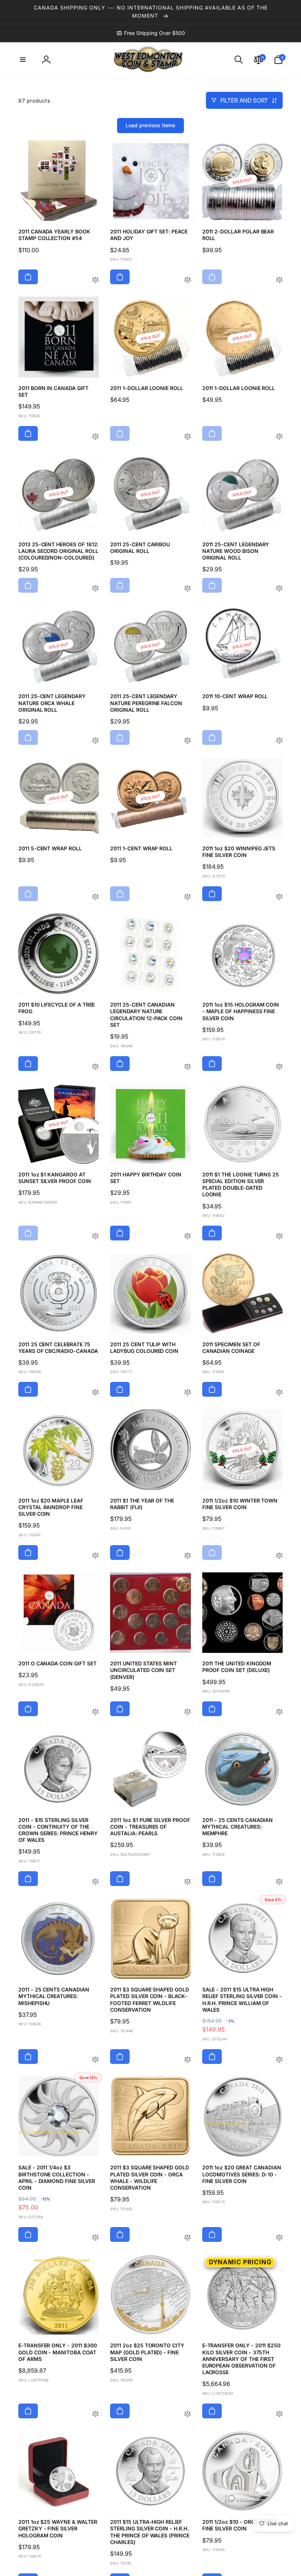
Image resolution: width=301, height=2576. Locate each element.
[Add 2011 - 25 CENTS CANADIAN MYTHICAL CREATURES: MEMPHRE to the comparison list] (279, 1882)
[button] (23, 60)
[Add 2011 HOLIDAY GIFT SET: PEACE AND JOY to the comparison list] (188, 280)
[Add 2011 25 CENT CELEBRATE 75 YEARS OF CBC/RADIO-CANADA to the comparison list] (95, 1393)
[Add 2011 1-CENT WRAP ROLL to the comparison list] (188, 897)
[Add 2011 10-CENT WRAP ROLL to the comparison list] (279, 741)
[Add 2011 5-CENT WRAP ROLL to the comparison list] (95, 897)
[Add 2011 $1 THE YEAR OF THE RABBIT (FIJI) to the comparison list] (188, 1556)
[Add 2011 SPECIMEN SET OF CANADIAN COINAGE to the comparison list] (279, 1393)
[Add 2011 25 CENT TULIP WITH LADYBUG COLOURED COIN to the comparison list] (188, 1393)
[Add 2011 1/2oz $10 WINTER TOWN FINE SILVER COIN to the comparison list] (279, 1556)
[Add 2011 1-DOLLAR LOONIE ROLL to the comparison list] (188, 437)
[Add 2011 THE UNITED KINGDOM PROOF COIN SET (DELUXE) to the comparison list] (279, 1712)
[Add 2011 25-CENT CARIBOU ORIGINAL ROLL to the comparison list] (188, 589)
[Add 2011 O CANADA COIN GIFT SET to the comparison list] (95, 1712)
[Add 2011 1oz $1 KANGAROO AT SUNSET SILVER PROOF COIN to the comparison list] (95, 1237)
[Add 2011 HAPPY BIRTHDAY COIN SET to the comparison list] (188, 1237)
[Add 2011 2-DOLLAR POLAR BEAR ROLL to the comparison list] (279, 280)
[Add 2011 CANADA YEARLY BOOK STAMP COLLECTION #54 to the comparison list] (95, 280)
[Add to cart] (28, 277)
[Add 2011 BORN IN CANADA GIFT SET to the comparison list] (95, 437)
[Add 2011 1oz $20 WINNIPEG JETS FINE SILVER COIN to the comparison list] (279, 897)
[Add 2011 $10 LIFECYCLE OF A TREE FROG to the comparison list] (95, 1067)
